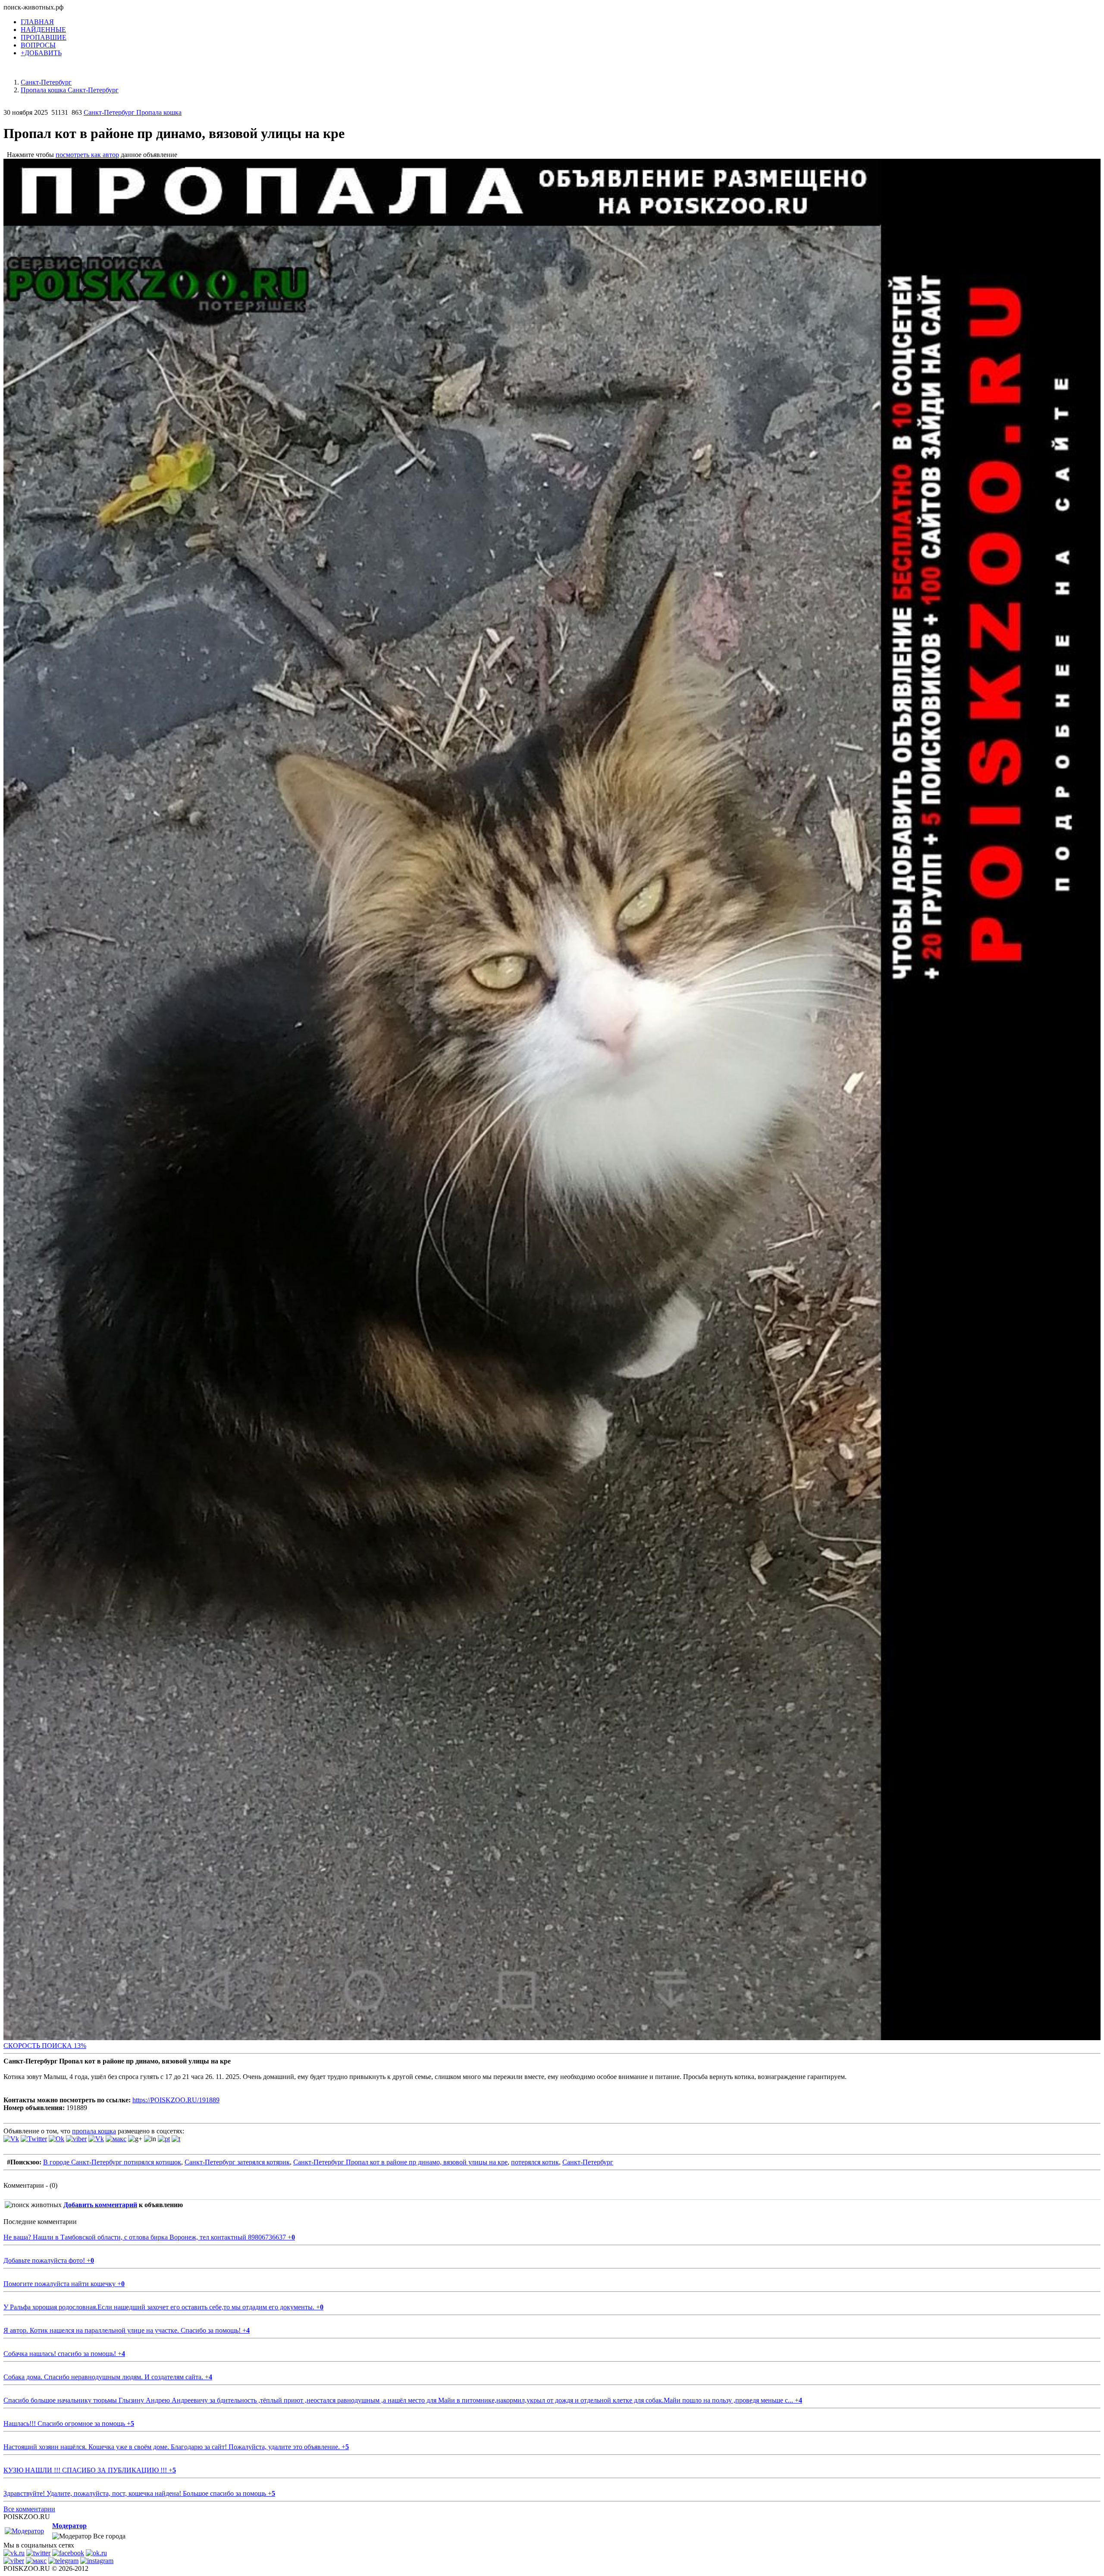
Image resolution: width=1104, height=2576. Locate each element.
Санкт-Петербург (588, 2162)
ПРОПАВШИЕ (44, 37)
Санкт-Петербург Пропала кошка (133, 112)
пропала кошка (94, 2131)
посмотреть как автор (87, 155)
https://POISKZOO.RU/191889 (176, 2100)
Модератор (69, 2526)
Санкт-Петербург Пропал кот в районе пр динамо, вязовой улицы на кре (400, 2162)
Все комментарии (29, 2509)
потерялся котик (535, 2162)
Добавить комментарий (100, 2205)
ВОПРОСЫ (38, 45)
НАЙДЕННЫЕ (43, 30)
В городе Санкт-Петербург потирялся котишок (112, 2162)
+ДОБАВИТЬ (41, 53)
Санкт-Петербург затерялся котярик (237, 2162)
